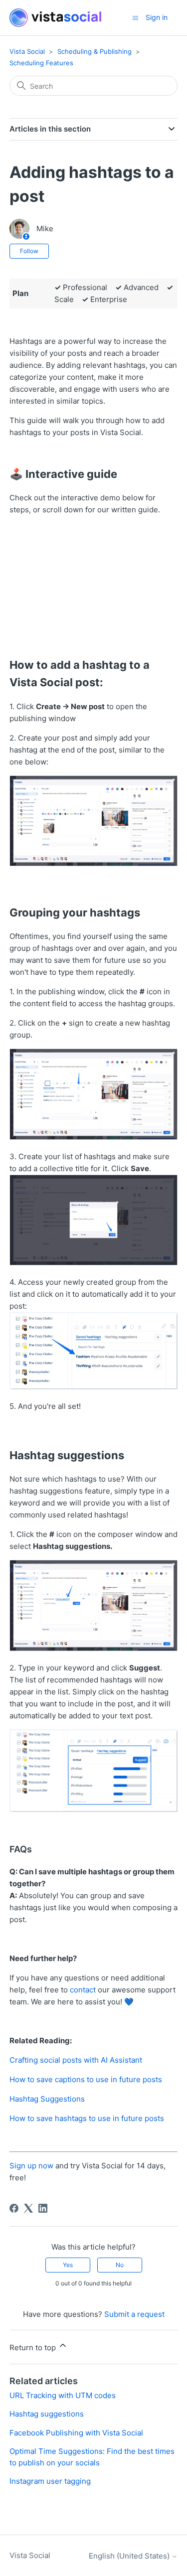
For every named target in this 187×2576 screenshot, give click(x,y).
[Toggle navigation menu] (135, 17)
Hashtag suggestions (47, 2414)
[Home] (55, 18)
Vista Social (27, 51)
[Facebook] (14, 2208)
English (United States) (130, 2556)
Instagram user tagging (50, 2481)
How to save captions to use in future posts (86, 2079)
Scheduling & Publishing (94, 51)
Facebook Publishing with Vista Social (76, 2433)
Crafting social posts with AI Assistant (76, 2060)
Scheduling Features (41, 63)
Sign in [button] (157, 17)
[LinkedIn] (43, 2208)
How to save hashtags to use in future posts (87, 2118)
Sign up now (31, 2166)
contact (83, 1990)
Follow (29, 251)
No (120, 2265)
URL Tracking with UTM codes (63, 2395)
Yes (68, 2265)
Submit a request (134, 2314)
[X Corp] (28, 2208)
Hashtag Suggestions (47, 2099)
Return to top (34, 2348)
